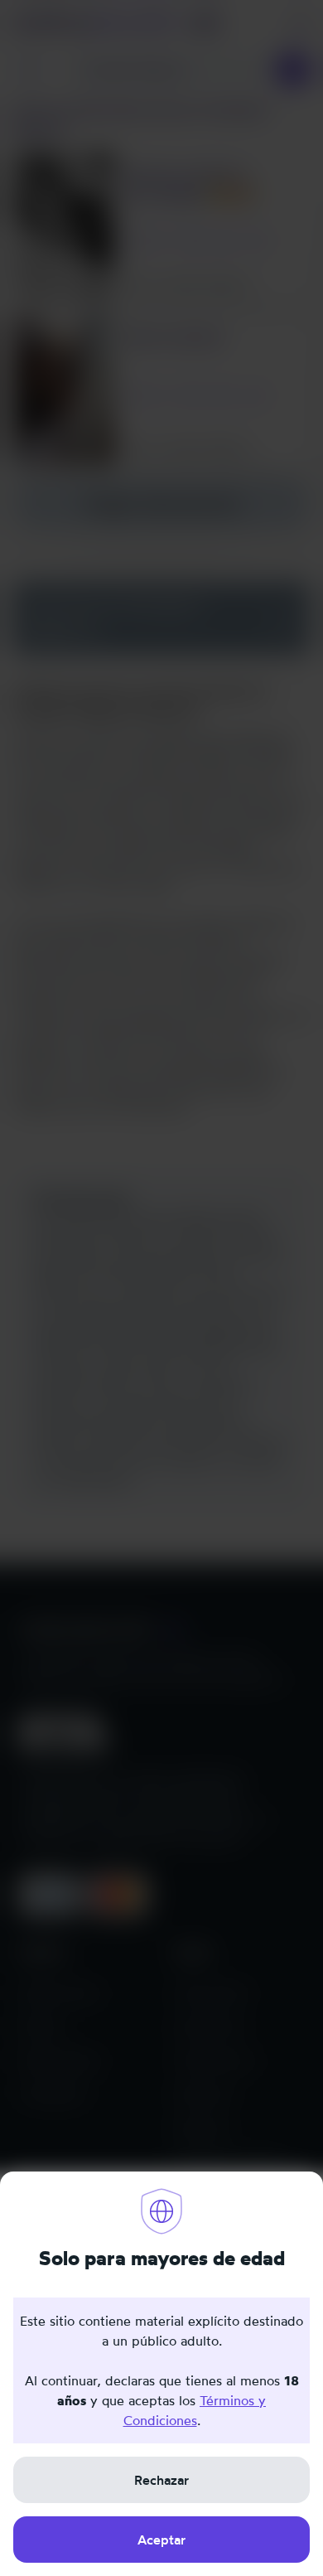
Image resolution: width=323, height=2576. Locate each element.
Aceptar (161, 2540)
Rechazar (161, 2480)
